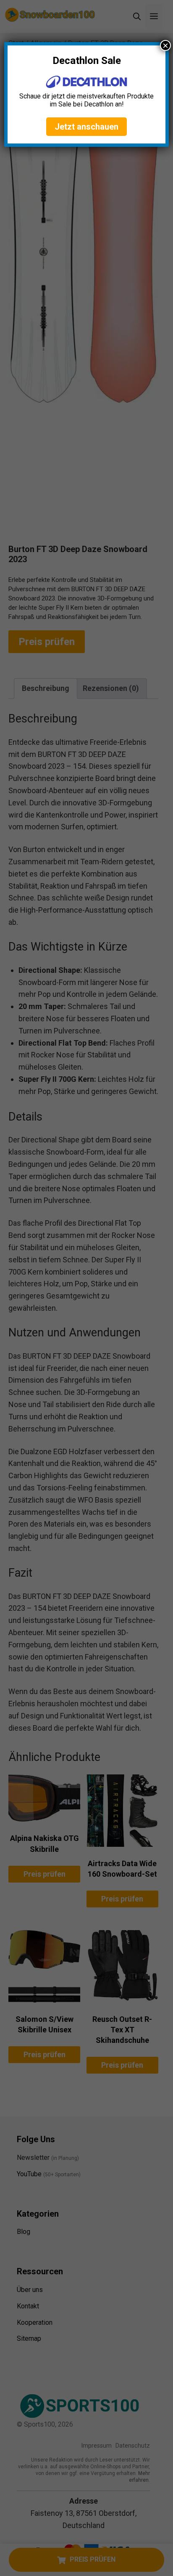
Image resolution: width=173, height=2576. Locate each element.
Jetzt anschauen (86, 127)
